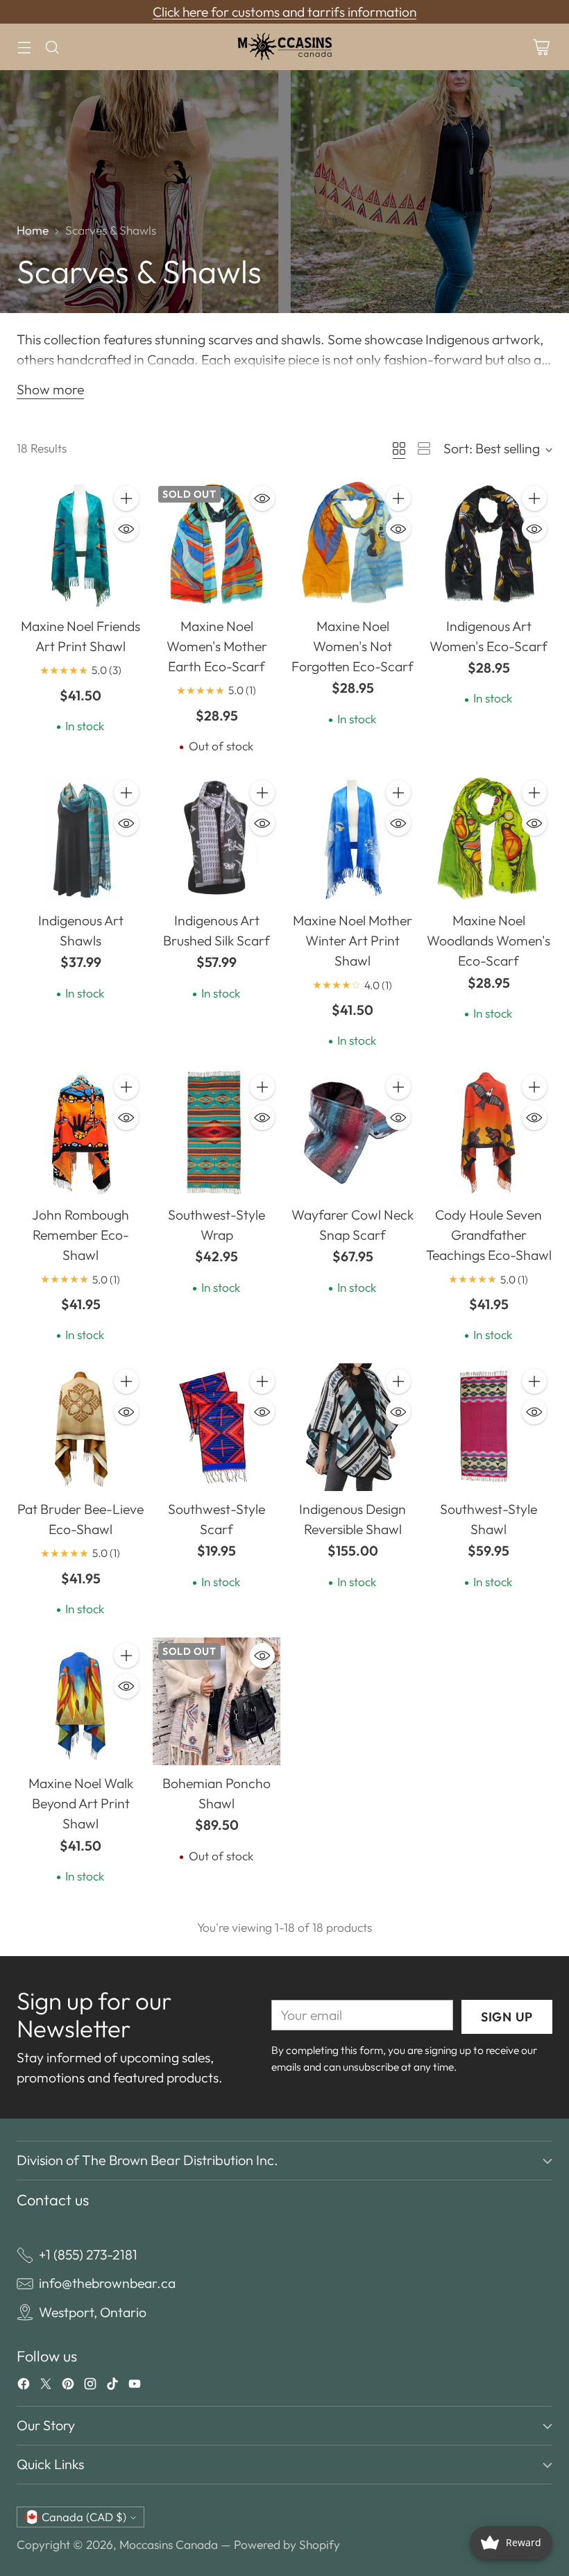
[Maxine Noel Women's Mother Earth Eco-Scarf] (216, 544)
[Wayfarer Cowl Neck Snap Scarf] (353, 1133)
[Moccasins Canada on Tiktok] (112, 2386)
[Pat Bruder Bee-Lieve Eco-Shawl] (80, 1427)
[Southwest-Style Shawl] (489, 1427)
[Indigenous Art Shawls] (80, 839)
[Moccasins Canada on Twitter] (46, 2386)
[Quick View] (126, 529)
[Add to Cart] (126, 498)
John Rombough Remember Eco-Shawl (80, 1235)
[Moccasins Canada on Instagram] (90, 2386)
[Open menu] (24, 47)
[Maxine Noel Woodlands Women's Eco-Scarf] (489, 839)
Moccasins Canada (169, 2544)
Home (33, 230)
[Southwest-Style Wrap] (216, 1133)
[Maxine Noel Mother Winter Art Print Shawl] (353, 839)
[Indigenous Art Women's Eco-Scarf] (489, 544)
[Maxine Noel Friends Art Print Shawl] (80, 544)
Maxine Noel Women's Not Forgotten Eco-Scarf (353, 646)
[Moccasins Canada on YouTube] (135, 2386)
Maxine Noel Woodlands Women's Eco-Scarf (489, 941)
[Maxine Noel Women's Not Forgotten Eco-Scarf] (353, 544)
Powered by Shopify (287, 2544)
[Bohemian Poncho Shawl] (216, 1701)
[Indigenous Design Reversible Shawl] (353, 1427)
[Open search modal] (52, 47)
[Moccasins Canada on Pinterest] (68, 2386)
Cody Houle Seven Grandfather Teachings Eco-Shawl (489, 1235)
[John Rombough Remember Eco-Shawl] (80, 1133)
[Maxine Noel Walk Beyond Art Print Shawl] (80, 1701)
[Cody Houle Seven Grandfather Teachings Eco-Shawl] (489, 1133)
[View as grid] (399, 448)
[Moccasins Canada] (284, 47)
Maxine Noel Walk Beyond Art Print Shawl (81, 1803)
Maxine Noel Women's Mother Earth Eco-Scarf (217, 646)
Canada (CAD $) (84, 2517)
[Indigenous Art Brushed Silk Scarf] (216, 839)
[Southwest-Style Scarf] (216, 1427)
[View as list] (424, 448)
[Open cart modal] (541, 47)
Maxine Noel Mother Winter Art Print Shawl (353, 941)
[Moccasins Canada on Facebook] (24, 2386)
